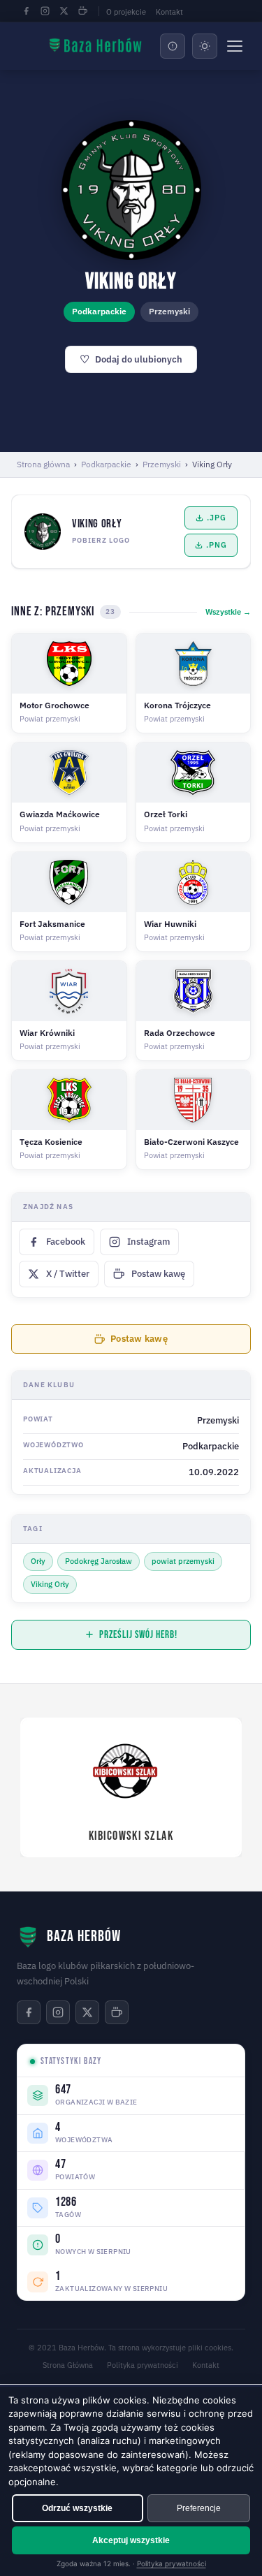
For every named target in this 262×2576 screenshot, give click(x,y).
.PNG (216, 545)
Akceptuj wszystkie (131, 2540)
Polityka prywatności (143, 2365)
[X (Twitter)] (64, 11)
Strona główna (43, 464)
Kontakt (169, 12)
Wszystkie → (228, 612)
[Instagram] (45, 11)
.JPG (216, 518)
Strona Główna (68, 2365)
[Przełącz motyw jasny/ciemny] (205, 46)
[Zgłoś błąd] (173, 46)
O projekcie (126, 12)
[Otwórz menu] (235, 46)
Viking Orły (50, 1584)
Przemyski (162, 464)
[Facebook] (26, 11)
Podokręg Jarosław (99, 1561)
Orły (38, 1561)
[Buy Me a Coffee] (82, 11)
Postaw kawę (139, 1339)
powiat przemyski (183, 1561)
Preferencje (199, 2508)
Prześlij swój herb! (138, 1635)
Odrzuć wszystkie (77, 2508)
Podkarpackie (106, 464)
